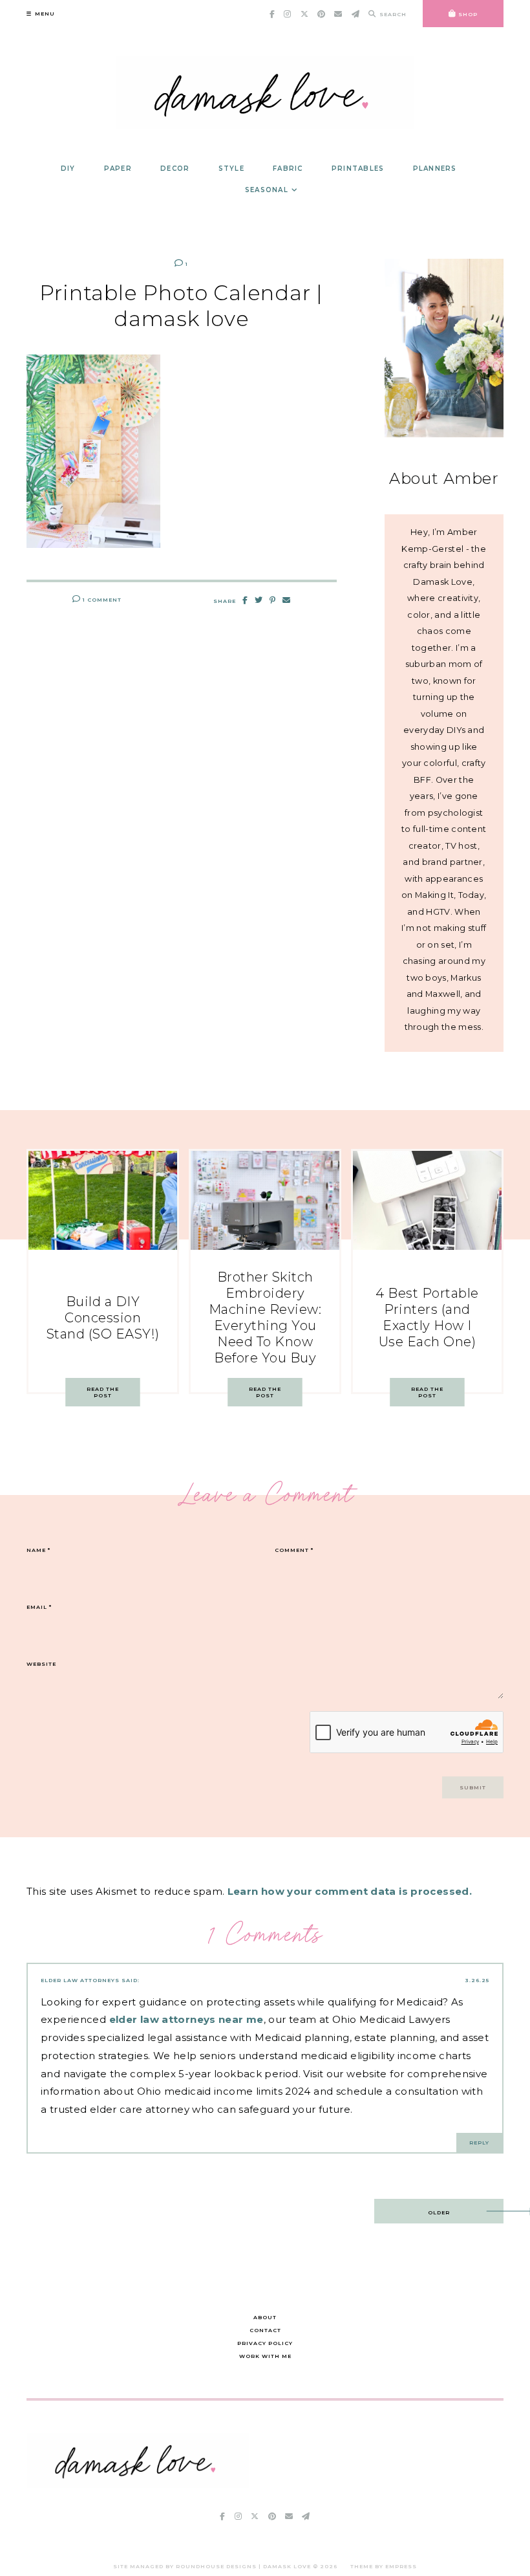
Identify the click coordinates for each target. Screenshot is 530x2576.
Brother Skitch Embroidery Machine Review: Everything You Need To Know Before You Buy (265, 1317)
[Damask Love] (138, 2484)
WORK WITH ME (265, 2356)
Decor (175, 169)
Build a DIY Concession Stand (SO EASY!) (103, 1318)
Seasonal (267, 190)
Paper (118, 169)
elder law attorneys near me (186, 2019)
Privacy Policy (265, 2343)
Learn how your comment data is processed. (350, 1891)
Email (39, 1607)
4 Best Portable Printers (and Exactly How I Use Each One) (427, 1317)
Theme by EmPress (384, 2566)
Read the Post (103, 1392)
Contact (265, 2330)
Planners (435, 169)
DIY (68, 169)
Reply (479, 2143)
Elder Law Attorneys (80, 1980)
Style (231, 169)
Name (38, 1550)
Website (41, 1664)
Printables (358, 169)
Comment (294, 1550)
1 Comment (101, 600)
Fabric (288, 169)
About (265, 2317)
